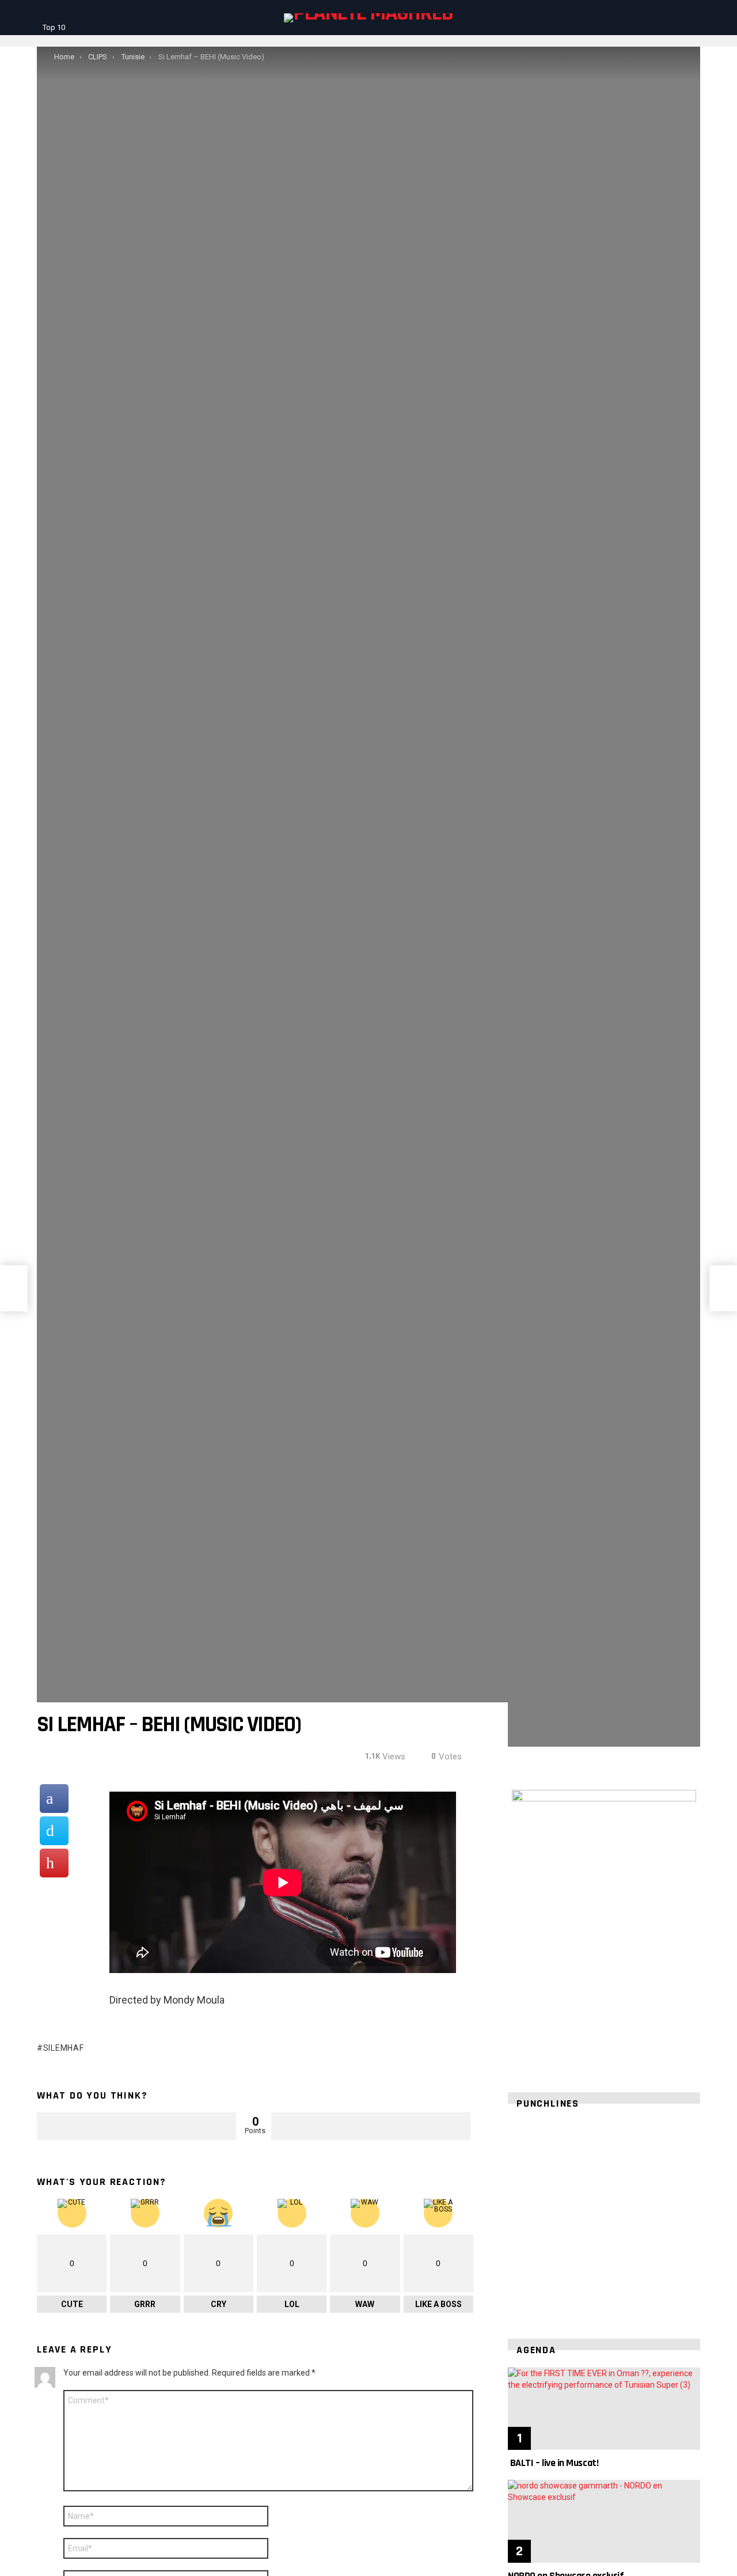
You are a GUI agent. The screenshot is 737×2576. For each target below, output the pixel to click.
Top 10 (54, 27)
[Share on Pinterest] (54, 1863)
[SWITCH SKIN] (693, 18)
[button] (526, 2217)
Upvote (136, 2126)
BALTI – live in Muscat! (553, 2463)
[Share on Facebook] (54, 1799)
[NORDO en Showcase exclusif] (604, 2521)
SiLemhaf (63, 2048)
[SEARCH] (676, 18)
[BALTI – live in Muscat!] (604, 2409)
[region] (604, 2217)
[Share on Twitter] (54, 1831)
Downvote (371, 2126)
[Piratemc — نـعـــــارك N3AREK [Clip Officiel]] (14, 1288)
